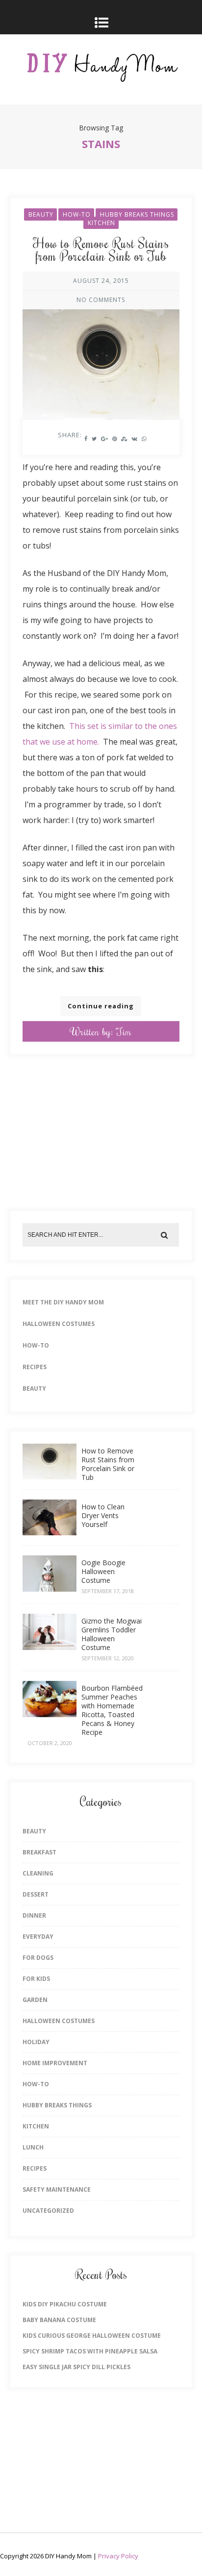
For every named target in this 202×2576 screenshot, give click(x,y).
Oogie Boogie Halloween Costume (103, 1571)
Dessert (36, 1894)
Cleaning (38, 1873)
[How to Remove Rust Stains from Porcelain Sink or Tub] (101, 349)
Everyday (38, 1937)
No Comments (101, 300)
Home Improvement (55, 2063)
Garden (35, 2000)
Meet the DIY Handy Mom (63, 1302)
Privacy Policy (118, 2556)
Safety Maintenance (57, 2189)
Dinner (34, 1915)
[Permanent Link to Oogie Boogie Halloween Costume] (50, 1589)
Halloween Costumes (59, 1324)
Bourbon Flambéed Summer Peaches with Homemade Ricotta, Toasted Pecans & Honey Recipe (112, 1710)
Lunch (33, 2147)
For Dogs (38, 1958)
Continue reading (101, 1006)
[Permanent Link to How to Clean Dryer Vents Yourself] (50, 1532)
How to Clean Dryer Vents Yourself (103, 1515)
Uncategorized (48, 2211)
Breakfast (39, 1852)
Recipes (35, 1367)
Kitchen (101, 223)
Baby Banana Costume (59, 2320)
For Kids (36, 1979)
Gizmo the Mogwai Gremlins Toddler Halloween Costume (112, 1634)
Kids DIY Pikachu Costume (65, 2304)
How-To (77, 214)
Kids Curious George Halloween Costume (92, 2336)
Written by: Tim (101, 1031)
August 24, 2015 (101, 281)
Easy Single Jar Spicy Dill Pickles (76, 2367)
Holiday (36, 2042)
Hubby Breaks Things (137, 214)
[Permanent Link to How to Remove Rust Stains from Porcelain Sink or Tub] (50, 1476)
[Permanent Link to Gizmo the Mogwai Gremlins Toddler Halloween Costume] (50, 1647)
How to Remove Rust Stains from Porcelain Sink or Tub (101, 250)
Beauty (41, 214)
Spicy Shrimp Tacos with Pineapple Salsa (90, 2351)
